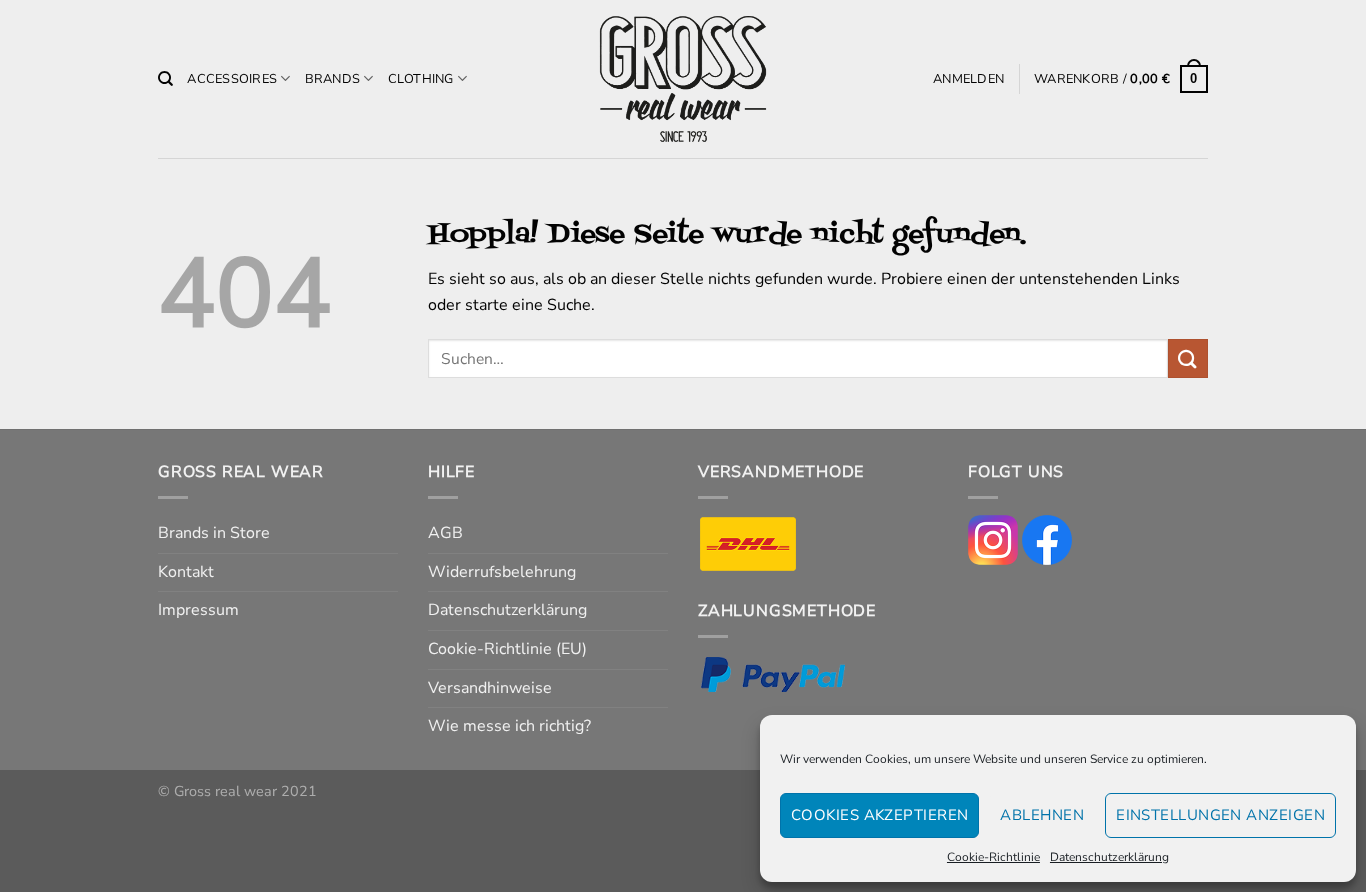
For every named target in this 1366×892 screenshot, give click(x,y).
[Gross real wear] (683, 79)
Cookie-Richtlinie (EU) (507, 649)
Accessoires (232, 79)
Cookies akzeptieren (880, 815)
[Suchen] (165, 79)
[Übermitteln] (1188, 358)
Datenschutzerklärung (1109, 857)
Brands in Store (214, 533)
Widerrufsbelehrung (502, 572)
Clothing (421, 79)
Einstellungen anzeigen (1220, 815)
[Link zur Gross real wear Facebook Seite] (1047, 539)
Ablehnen (1042, 815)
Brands (333, 79)
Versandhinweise (490, 688)
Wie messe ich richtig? (509, 726)
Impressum (198, 610)
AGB (445, 533)
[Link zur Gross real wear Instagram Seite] (993, 539)
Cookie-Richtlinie (993, 857)
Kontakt (186, 572)
